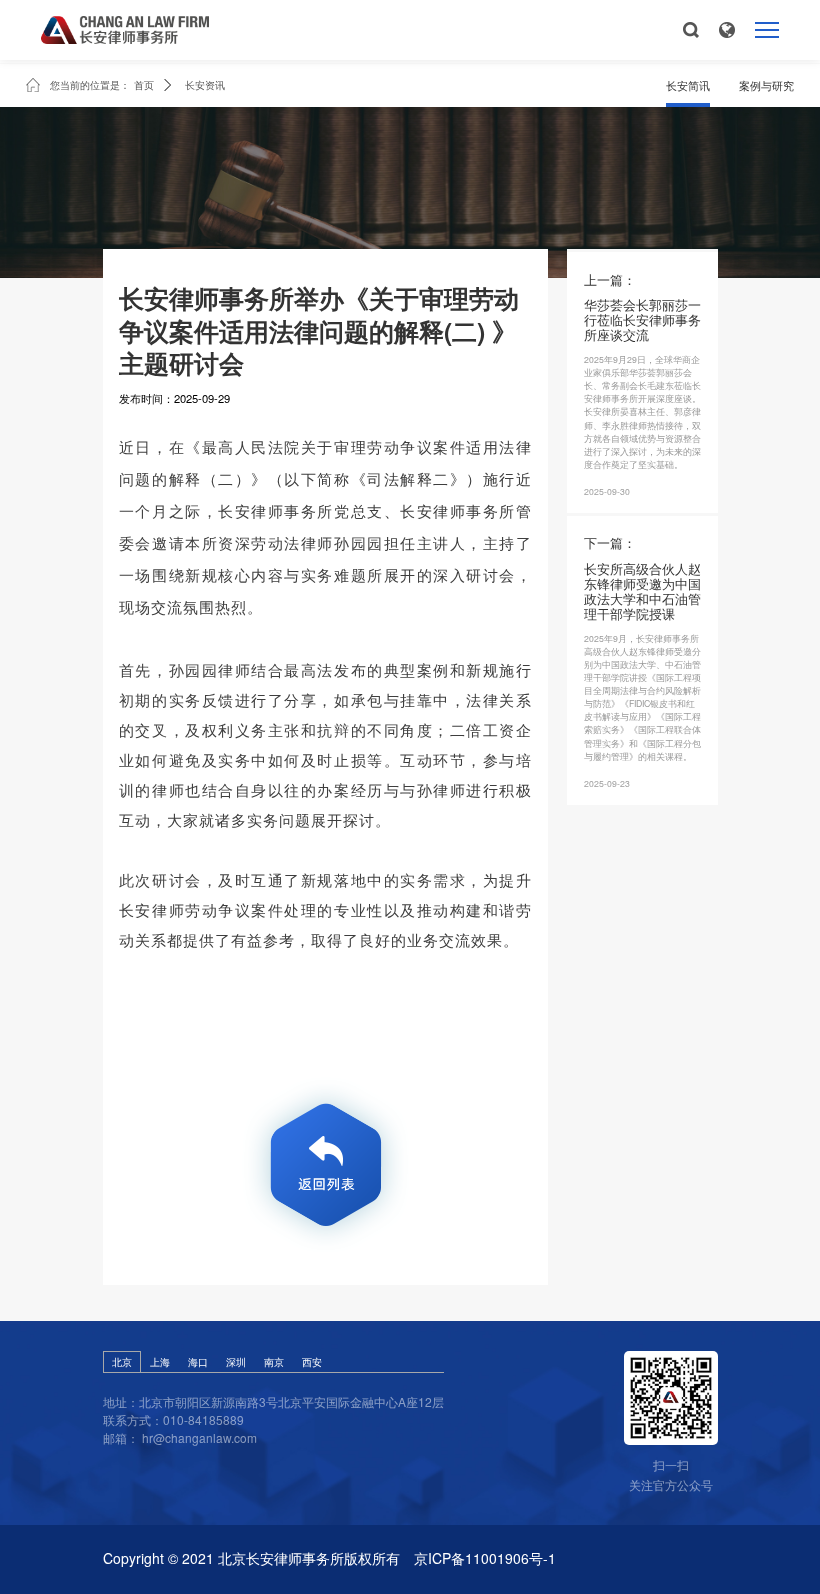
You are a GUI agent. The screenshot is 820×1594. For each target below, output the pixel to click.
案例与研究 (766, 85)
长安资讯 (205, 85)
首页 (144, 85)
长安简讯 (688, 85)
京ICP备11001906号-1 (485, 1558)
